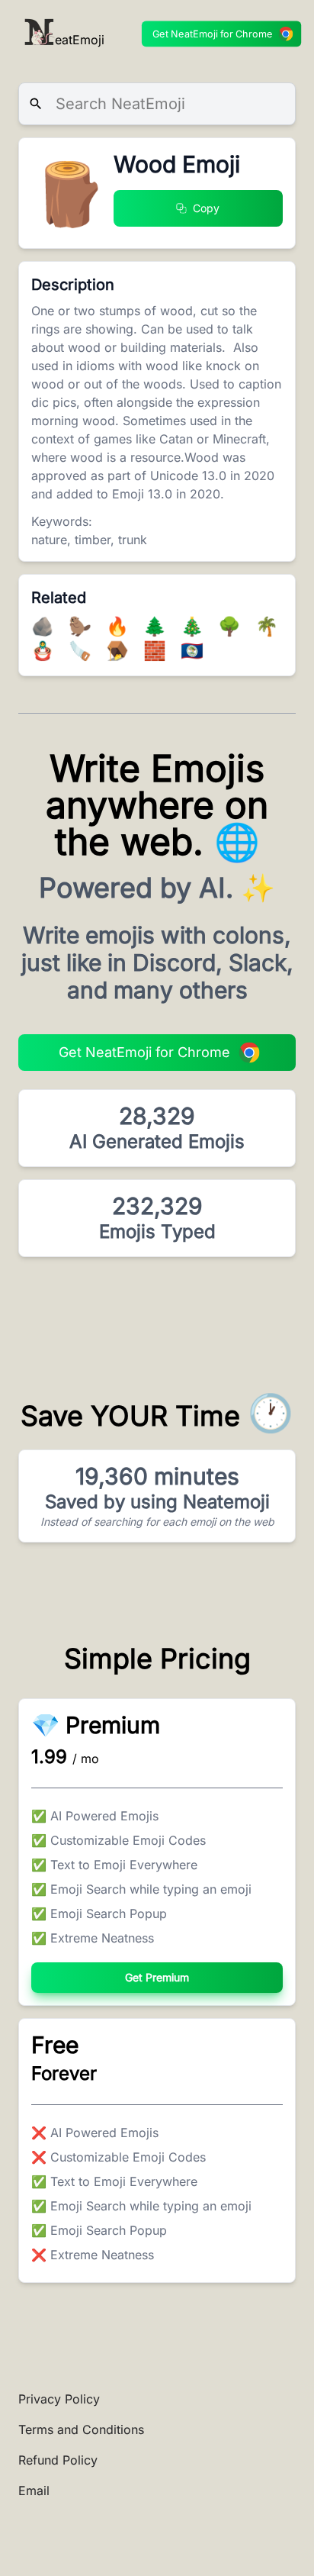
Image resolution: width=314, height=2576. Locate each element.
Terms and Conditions (81, 2429)
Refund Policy (58, 2460)
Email (34, 2491)
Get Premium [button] (157, 1977)
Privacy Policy (59, 2399)
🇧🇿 (192, 651)
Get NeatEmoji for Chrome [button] (213, 34)
